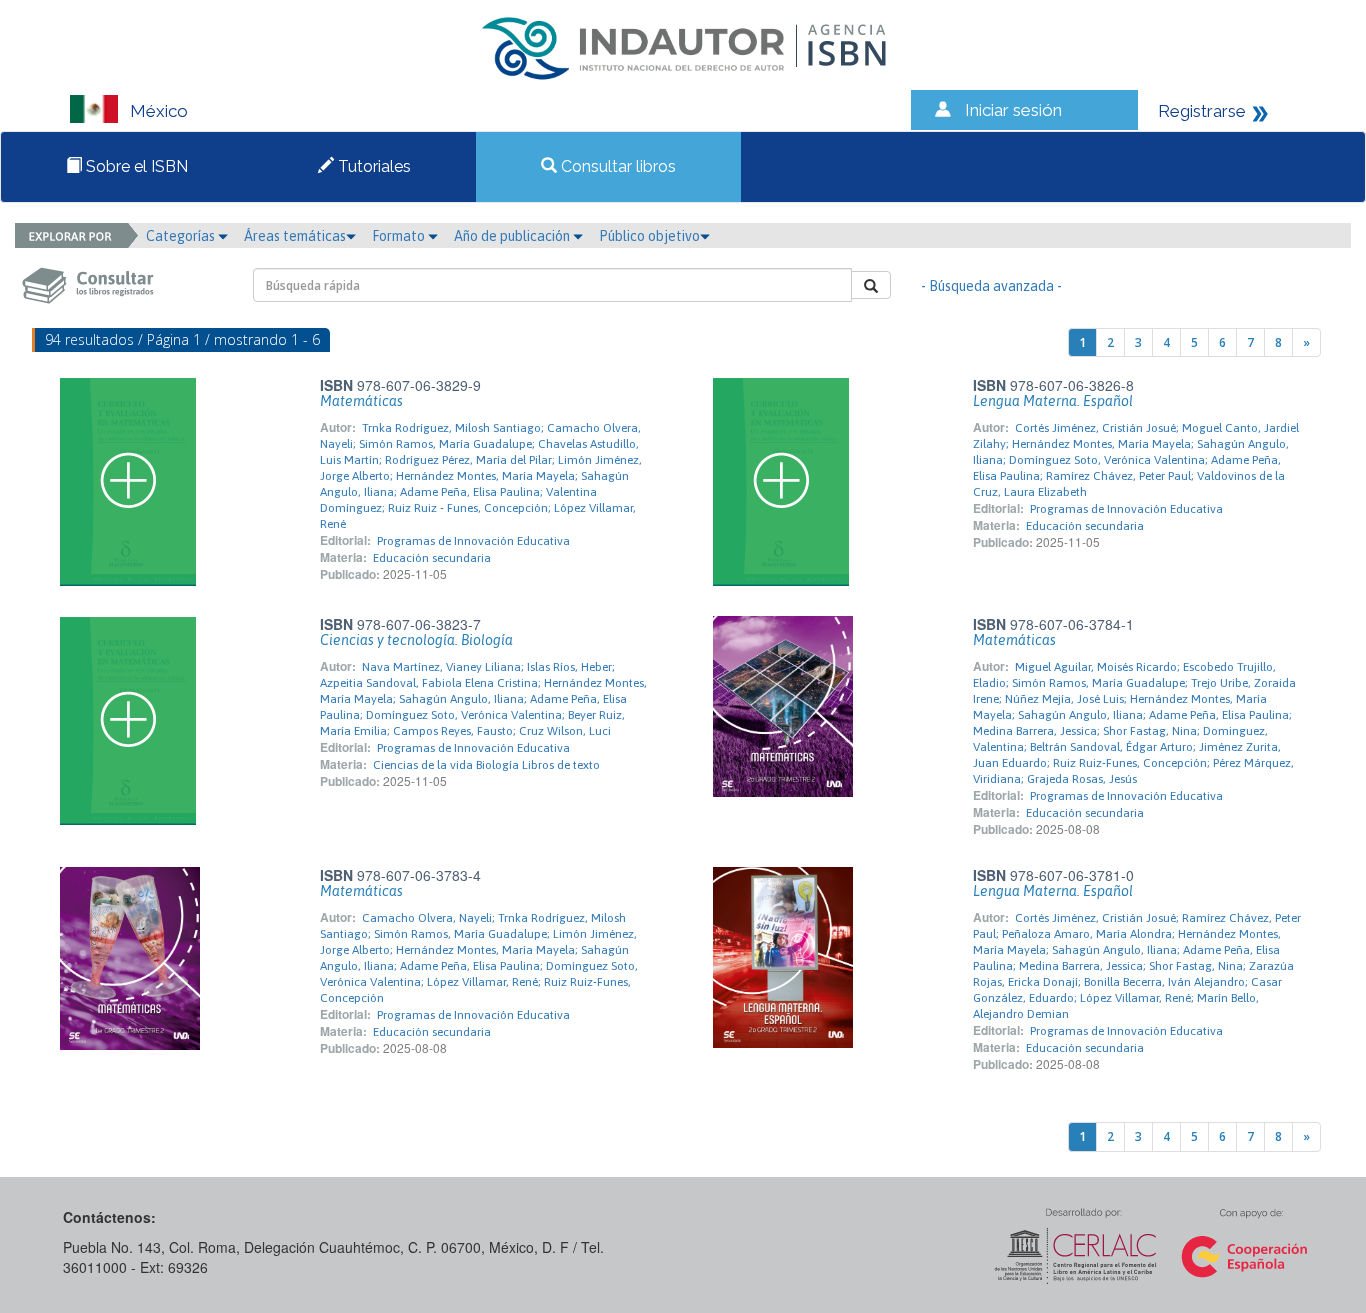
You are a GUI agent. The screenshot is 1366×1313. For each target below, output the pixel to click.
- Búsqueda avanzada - (991, 286)
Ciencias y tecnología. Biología (416, 640)
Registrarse (1202, 111)
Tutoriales (372, 166)
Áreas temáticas (295, 236)
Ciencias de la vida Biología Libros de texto (486, 765)
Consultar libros (616, 166)
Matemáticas (361, 401)
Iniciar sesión (1013, 110)
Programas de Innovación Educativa (473, 541)
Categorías (182, 236)
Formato (400, 236)
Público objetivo (649, 236)
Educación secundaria (432, 558)
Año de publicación (513, 236)
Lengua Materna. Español (1053, 401)
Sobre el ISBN (135, 166)
